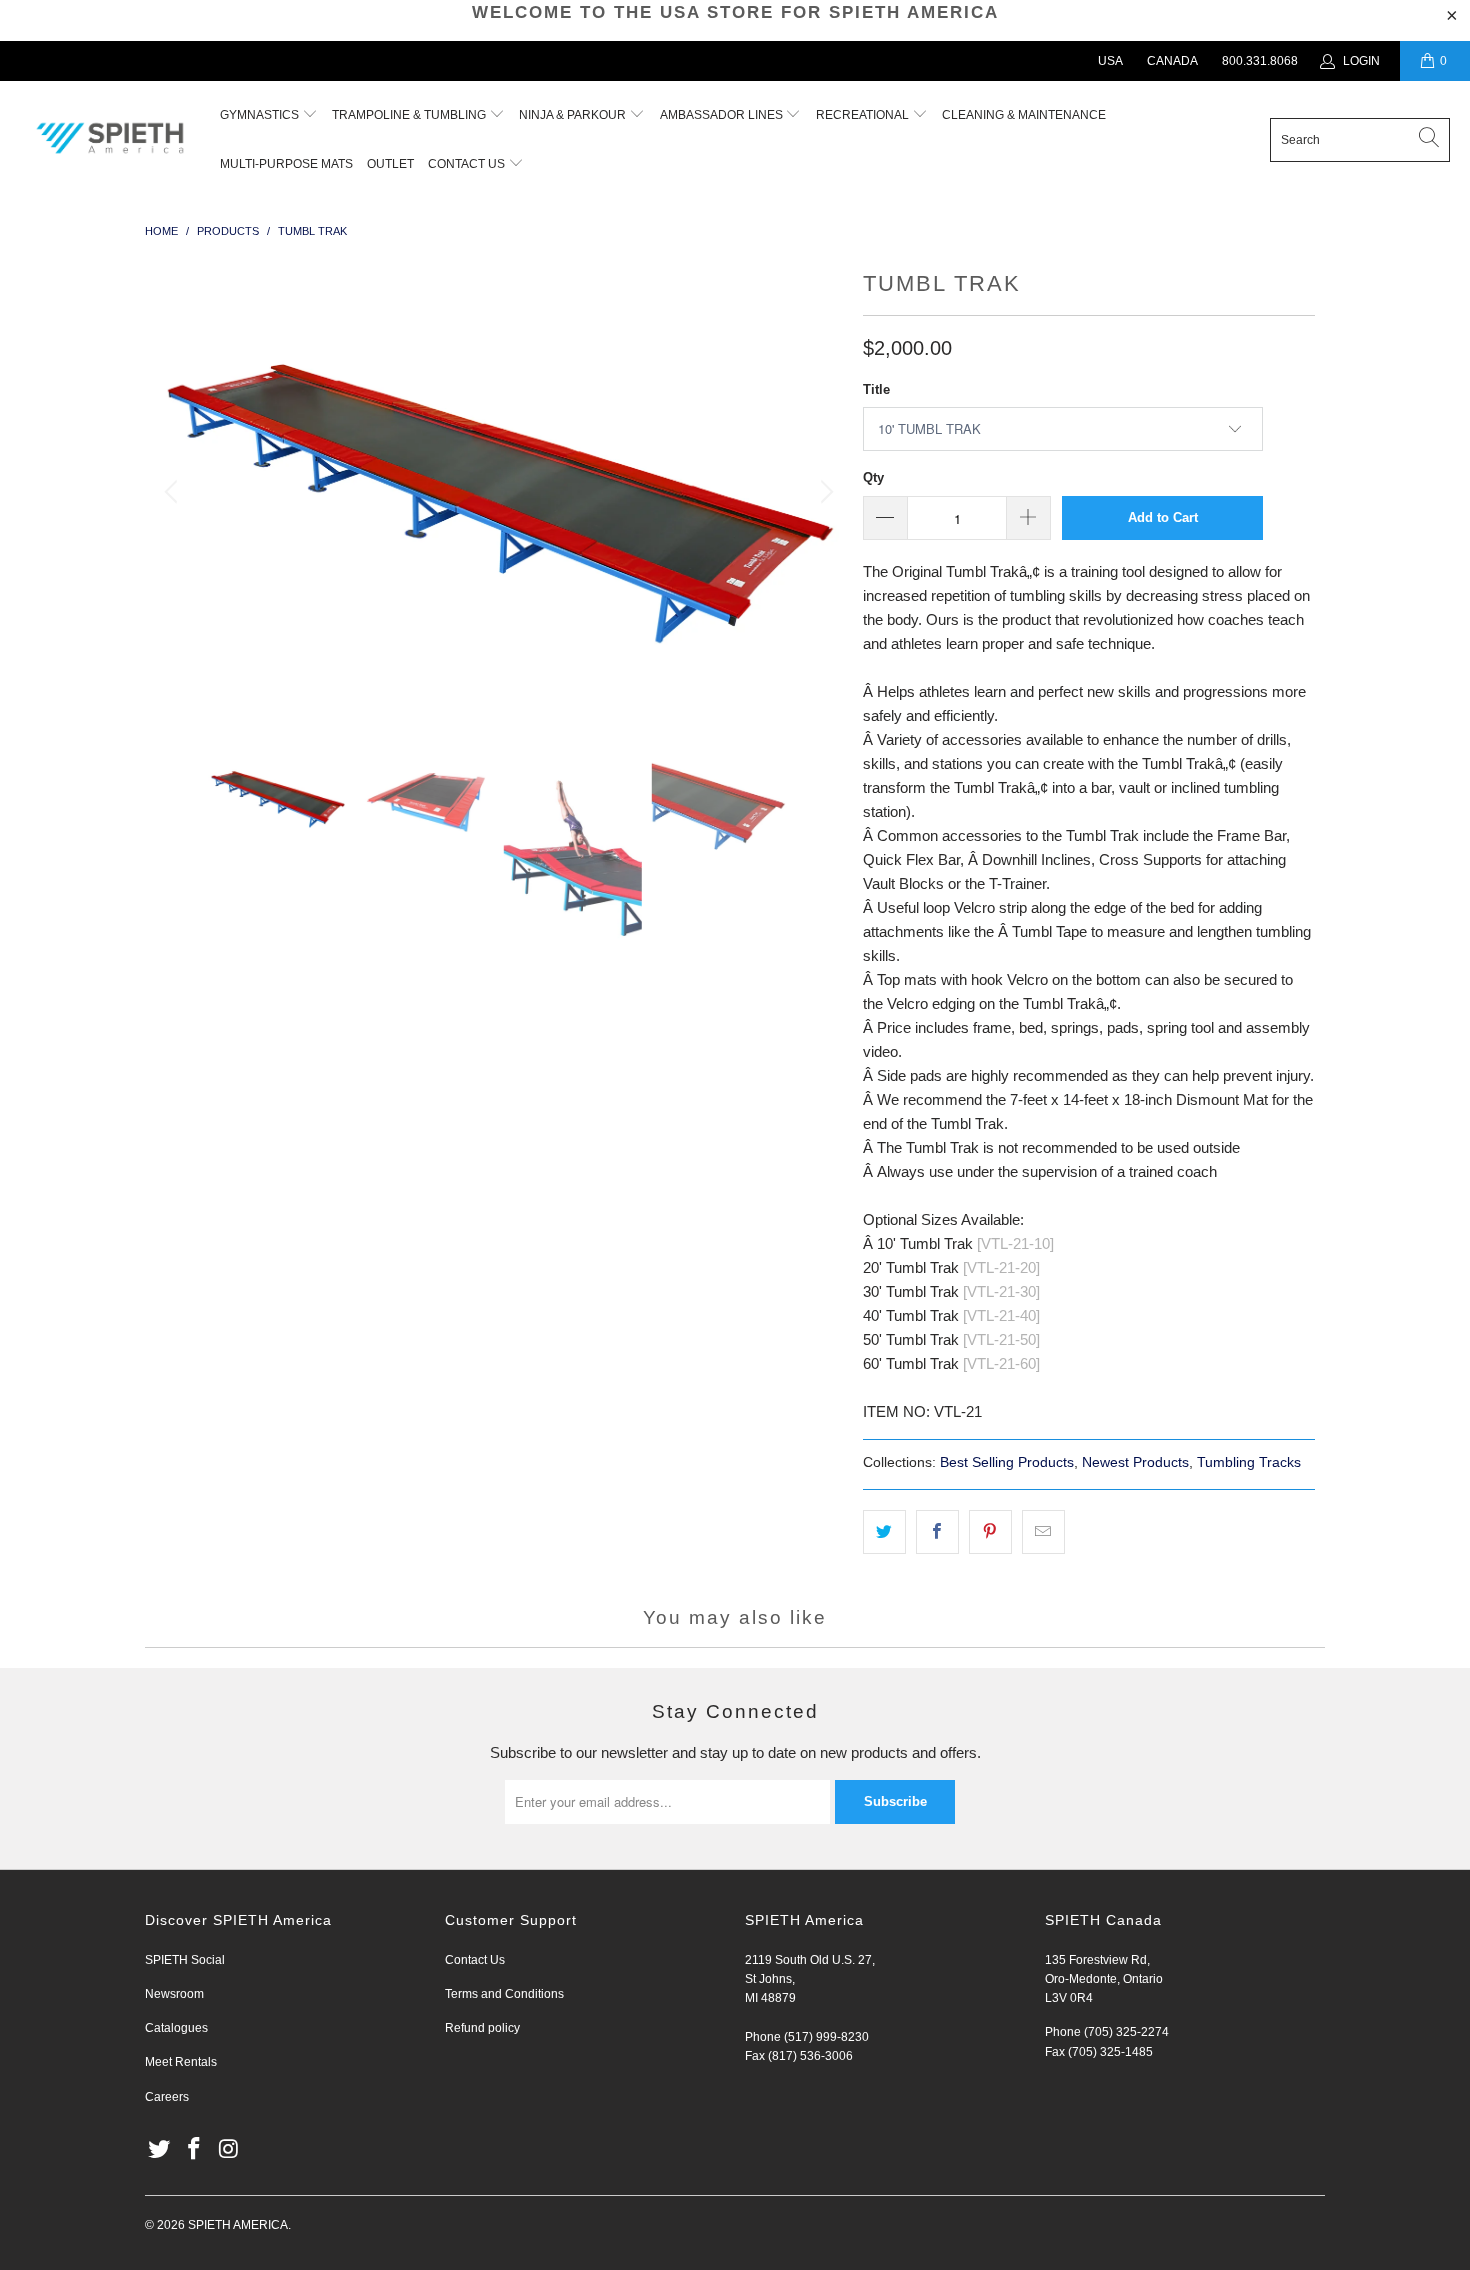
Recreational (862, 115)
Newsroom (174, 1994)
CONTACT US (468, 164)
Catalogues (176, 2028)
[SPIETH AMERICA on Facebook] (195, 2150)
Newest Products (1135, 1462)
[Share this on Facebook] (937, 1532)
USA (1110, 61)
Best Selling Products (1007, 1462)
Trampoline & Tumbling (410, 115)
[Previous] (174, 492)
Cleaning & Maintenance (1024, 115)
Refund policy (482, 2028)
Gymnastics (259, 115)
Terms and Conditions (504, 1994)
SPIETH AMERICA (238, 2225)
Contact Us (475, 1960)
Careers (167, 2097)
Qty (873, 477)
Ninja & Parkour (574, 115)
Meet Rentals (181, 2062)
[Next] (824, 492)
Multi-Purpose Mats (286, 164)
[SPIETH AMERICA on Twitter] (160, 2150)
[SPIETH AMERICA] (110, 139)
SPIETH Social (185, 1960)
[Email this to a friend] (1043, 1532)
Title (876, 389)
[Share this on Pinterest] (990, 1532)
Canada (1172, 61)
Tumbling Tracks (1249, 1462)
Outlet (390, 164)
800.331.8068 (1260, 61)
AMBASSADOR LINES (723, 115)
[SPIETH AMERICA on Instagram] (229, 2150)
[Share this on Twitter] (884, 1532)
